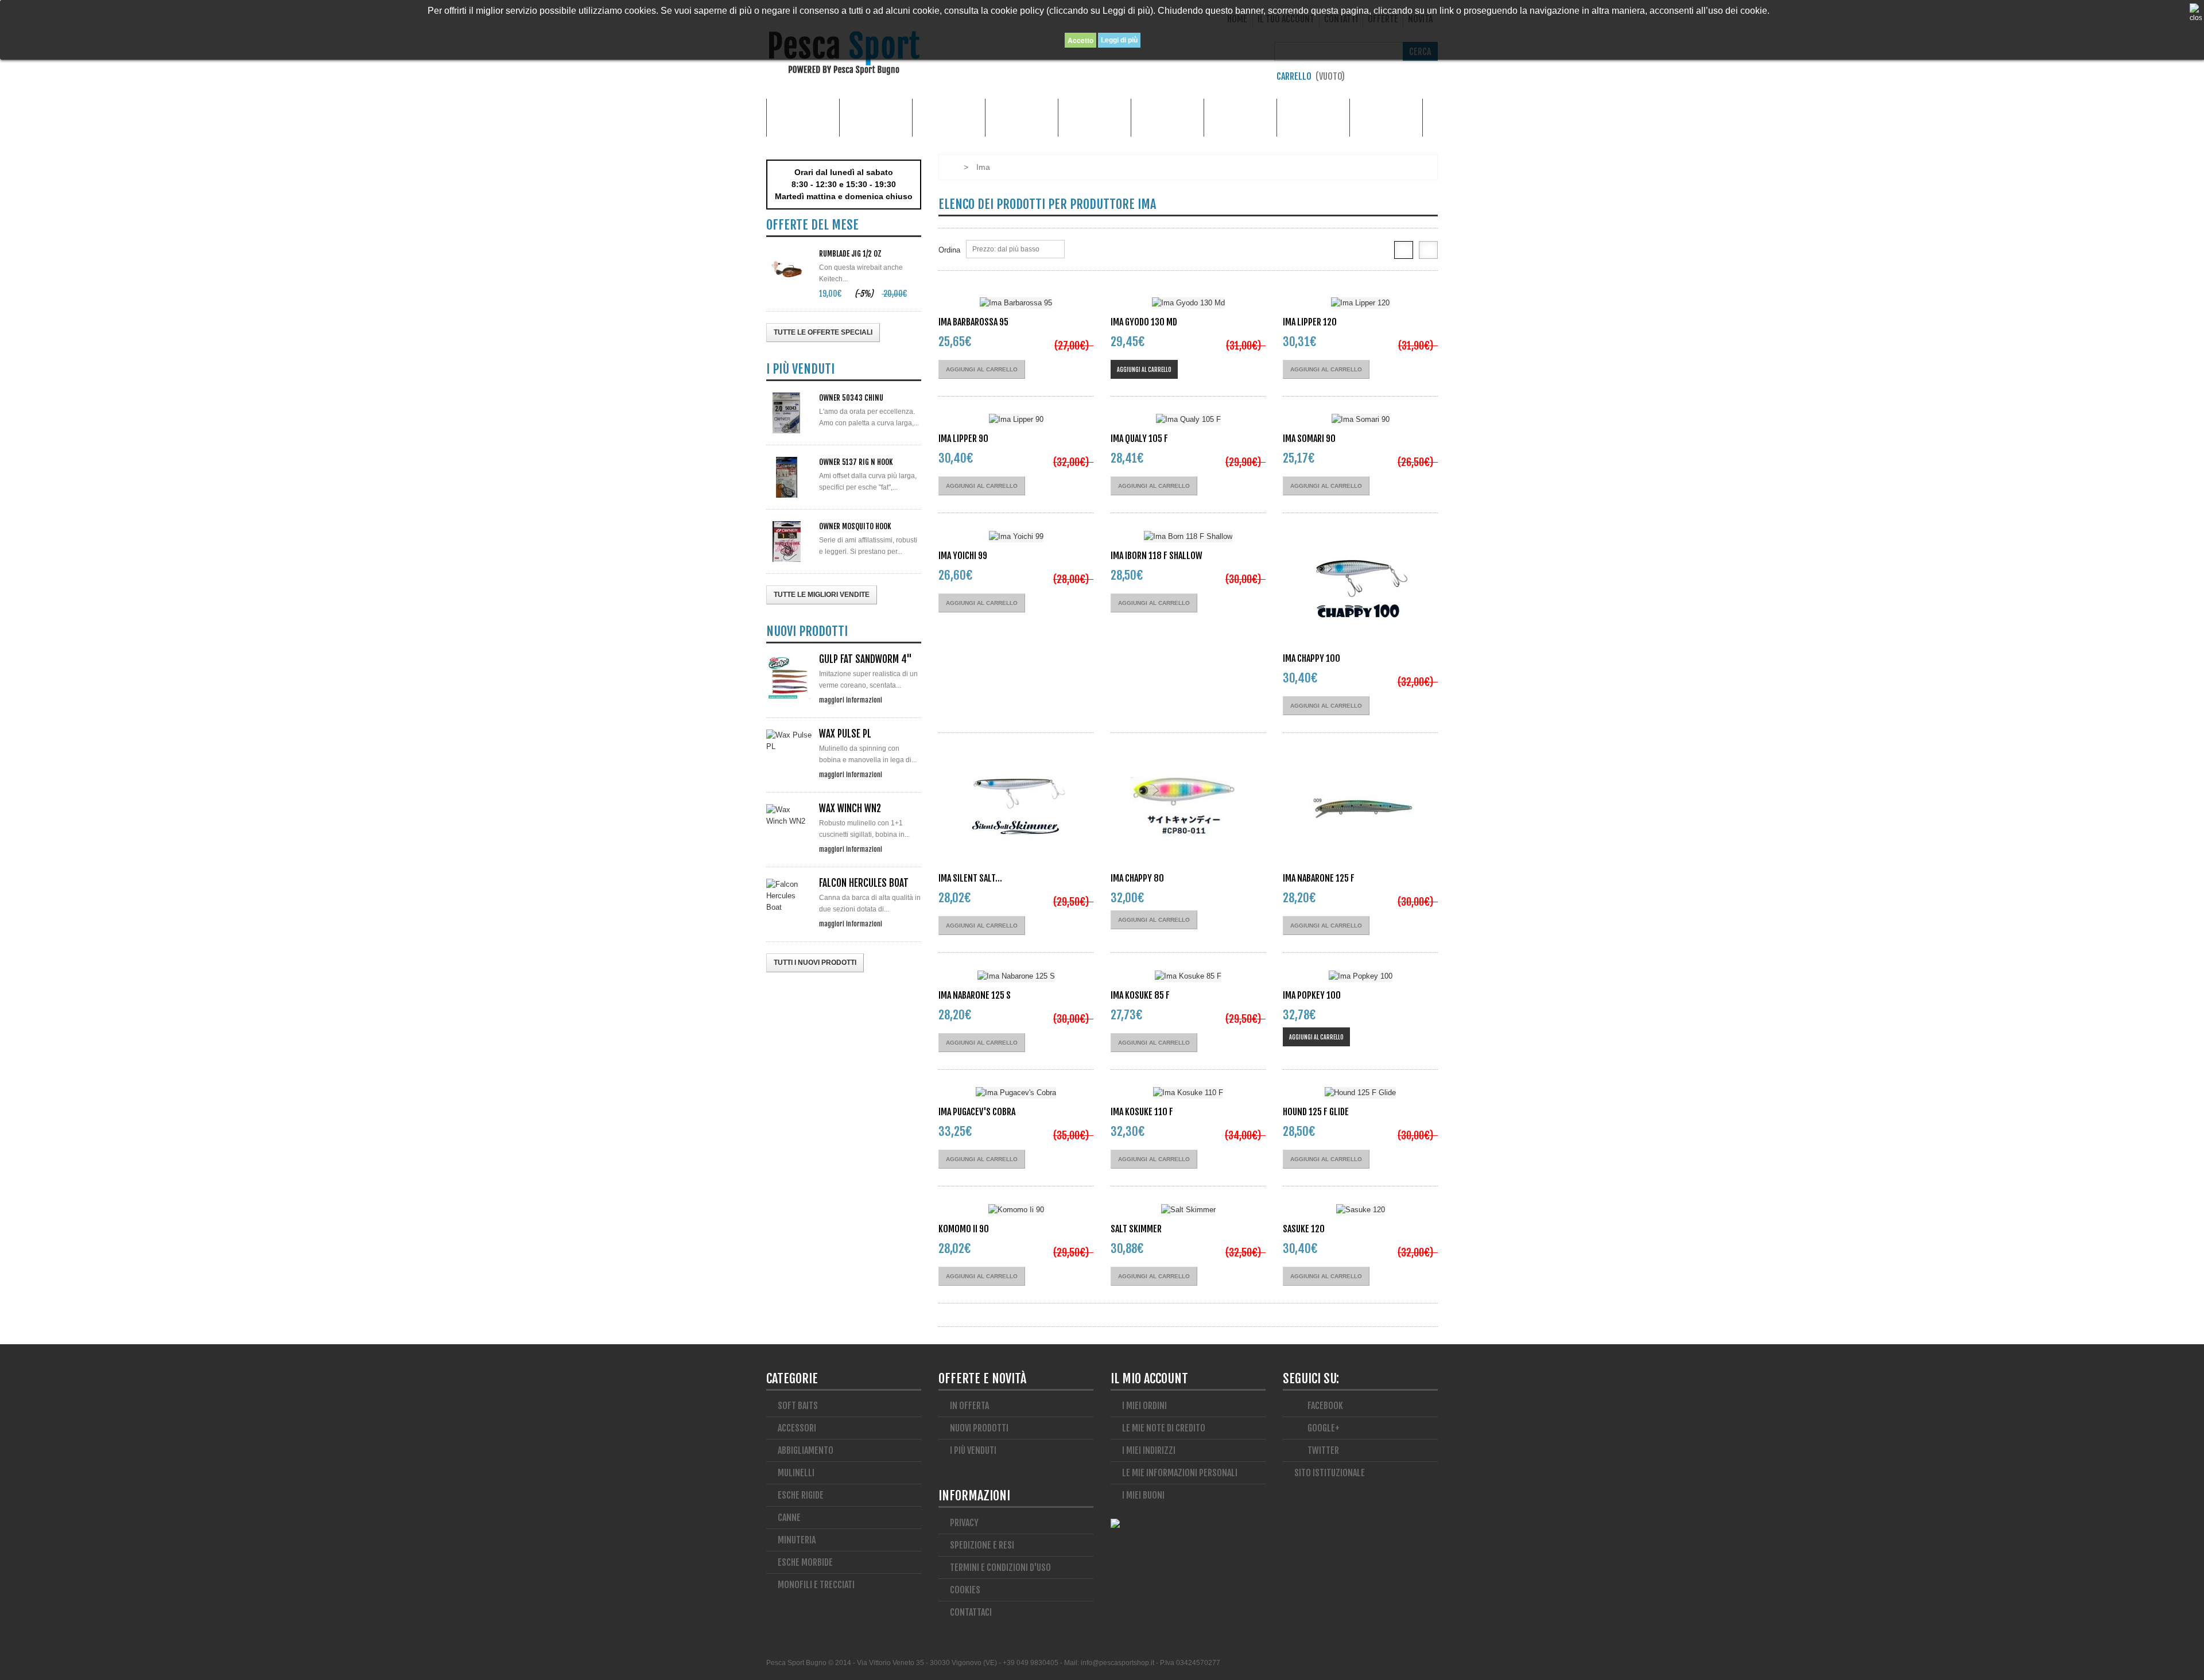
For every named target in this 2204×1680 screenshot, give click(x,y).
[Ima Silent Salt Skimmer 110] (1016, 808)
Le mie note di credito (1164, 1428)
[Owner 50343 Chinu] (789, 413)
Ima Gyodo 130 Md (1144, 322)
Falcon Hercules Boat (864, 883)
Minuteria (1241, 117)
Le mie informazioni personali (1180, 1473)
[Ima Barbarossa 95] (1016, 303)
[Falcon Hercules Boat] (789, 896)
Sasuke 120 (1304, 1229)
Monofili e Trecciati (1313, 117)
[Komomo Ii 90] (1016, 1210)
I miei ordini (1144, 1406)
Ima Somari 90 (1309, 439)
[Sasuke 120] (1360, 1210)
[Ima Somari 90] (1360, 420)
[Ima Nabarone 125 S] (1016, 976)
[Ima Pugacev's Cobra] (1016, 1093)
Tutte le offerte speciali (823, 332)
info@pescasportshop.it (1117, 1663)
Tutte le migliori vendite (822, 595)
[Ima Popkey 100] (1360, 976)
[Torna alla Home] (950, 167)
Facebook (1324, 1406)
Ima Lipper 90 (963, 439)
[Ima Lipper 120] (1360, 303)
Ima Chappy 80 (1137, 878)
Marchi (803, 117)
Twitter (1322, 1450)
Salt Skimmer (1136, 1229)
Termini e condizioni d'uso (1000, 1568)
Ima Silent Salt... (970, 878)
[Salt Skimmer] (1188, 1210)
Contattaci (971, 1612)
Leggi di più (1119, 40)
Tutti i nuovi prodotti (815, 963)
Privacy (964, 1523)
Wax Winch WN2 (850, 808)
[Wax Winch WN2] (789, 816)
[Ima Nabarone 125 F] (1360, 808)
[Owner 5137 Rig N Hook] (789, 477)
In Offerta (969, 1406)
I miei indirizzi (1149, 1450)
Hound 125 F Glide (1316, 1112)
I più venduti (973, 1450)
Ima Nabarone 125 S (975, 995)
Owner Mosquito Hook (855, 526)
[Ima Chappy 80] (1188, 808)
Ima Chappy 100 (1311, 658)
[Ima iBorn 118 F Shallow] (1188, 536)
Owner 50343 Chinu (851, 398)
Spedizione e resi (982, 1545)
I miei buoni (1143, 1495)
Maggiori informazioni (851, 700)
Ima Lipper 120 (1310, 322)
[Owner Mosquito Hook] (789, 542)
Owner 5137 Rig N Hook (856, 462)
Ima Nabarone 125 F (1319, 878)
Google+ (1323, 1428)
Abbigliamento (949, 117)
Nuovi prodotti (979, 1428)
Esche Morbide (1095, 117)
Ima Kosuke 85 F (1140, 995)
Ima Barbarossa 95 (973, 322)
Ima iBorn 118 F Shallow (1157, 556)
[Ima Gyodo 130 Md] (1188, 303)
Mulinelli (1386, 117)
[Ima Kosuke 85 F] (1188, 976)
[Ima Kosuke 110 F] (1188, 1093)
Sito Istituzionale (1330, 1473)
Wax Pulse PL (845, 734)
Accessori (876, 117)
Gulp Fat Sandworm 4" (866, 659)
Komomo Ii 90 (964, 1229)
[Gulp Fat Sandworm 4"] (789, 678)
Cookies (965, 1590)
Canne (1022, 117)
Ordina (949, 250)
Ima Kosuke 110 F (1142, 1112)
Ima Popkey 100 (1312, 995)
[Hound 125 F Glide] (1360, 1093)
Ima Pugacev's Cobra (977, 1112)
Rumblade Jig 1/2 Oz (850, 254)
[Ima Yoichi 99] (1016, 536)
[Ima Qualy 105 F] (1188, 420)
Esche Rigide (1168, 117)
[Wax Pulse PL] (789, 741)
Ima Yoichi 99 (963, 556)
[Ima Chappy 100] (1360, 588)
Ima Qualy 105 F (1139, 439)
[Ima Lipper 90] (1016, 420)
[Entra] (1432, 79)
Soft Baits (798, 1406)
